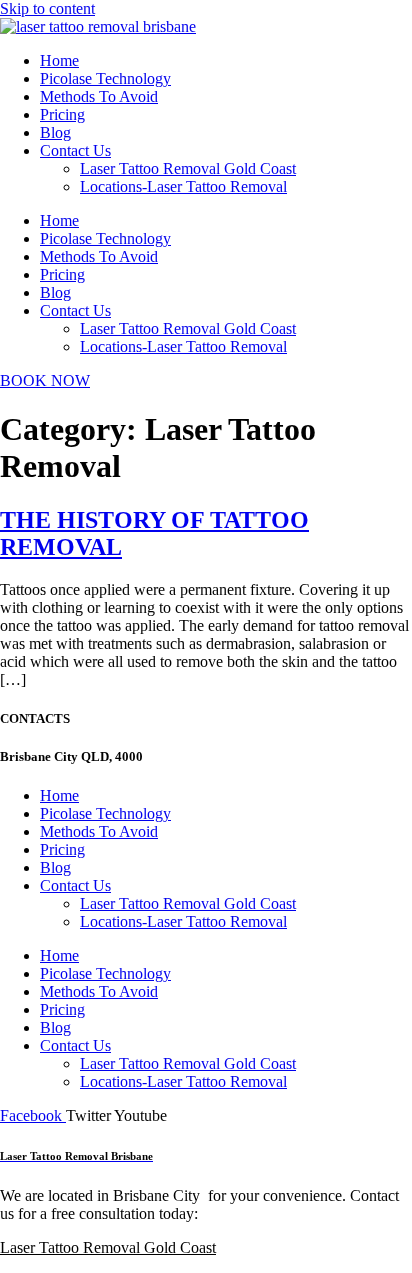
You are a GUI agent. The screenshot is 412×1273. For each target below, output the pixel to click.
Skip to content (47, 8)
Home (59, 60)
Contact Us (75, 150)
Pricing (62, 114)
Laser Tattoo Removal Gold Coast (188, 168)
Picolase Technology (105, 78)
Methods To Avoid (99, 96)
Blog (55, 132)
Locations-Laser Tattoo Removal (183, 186)
